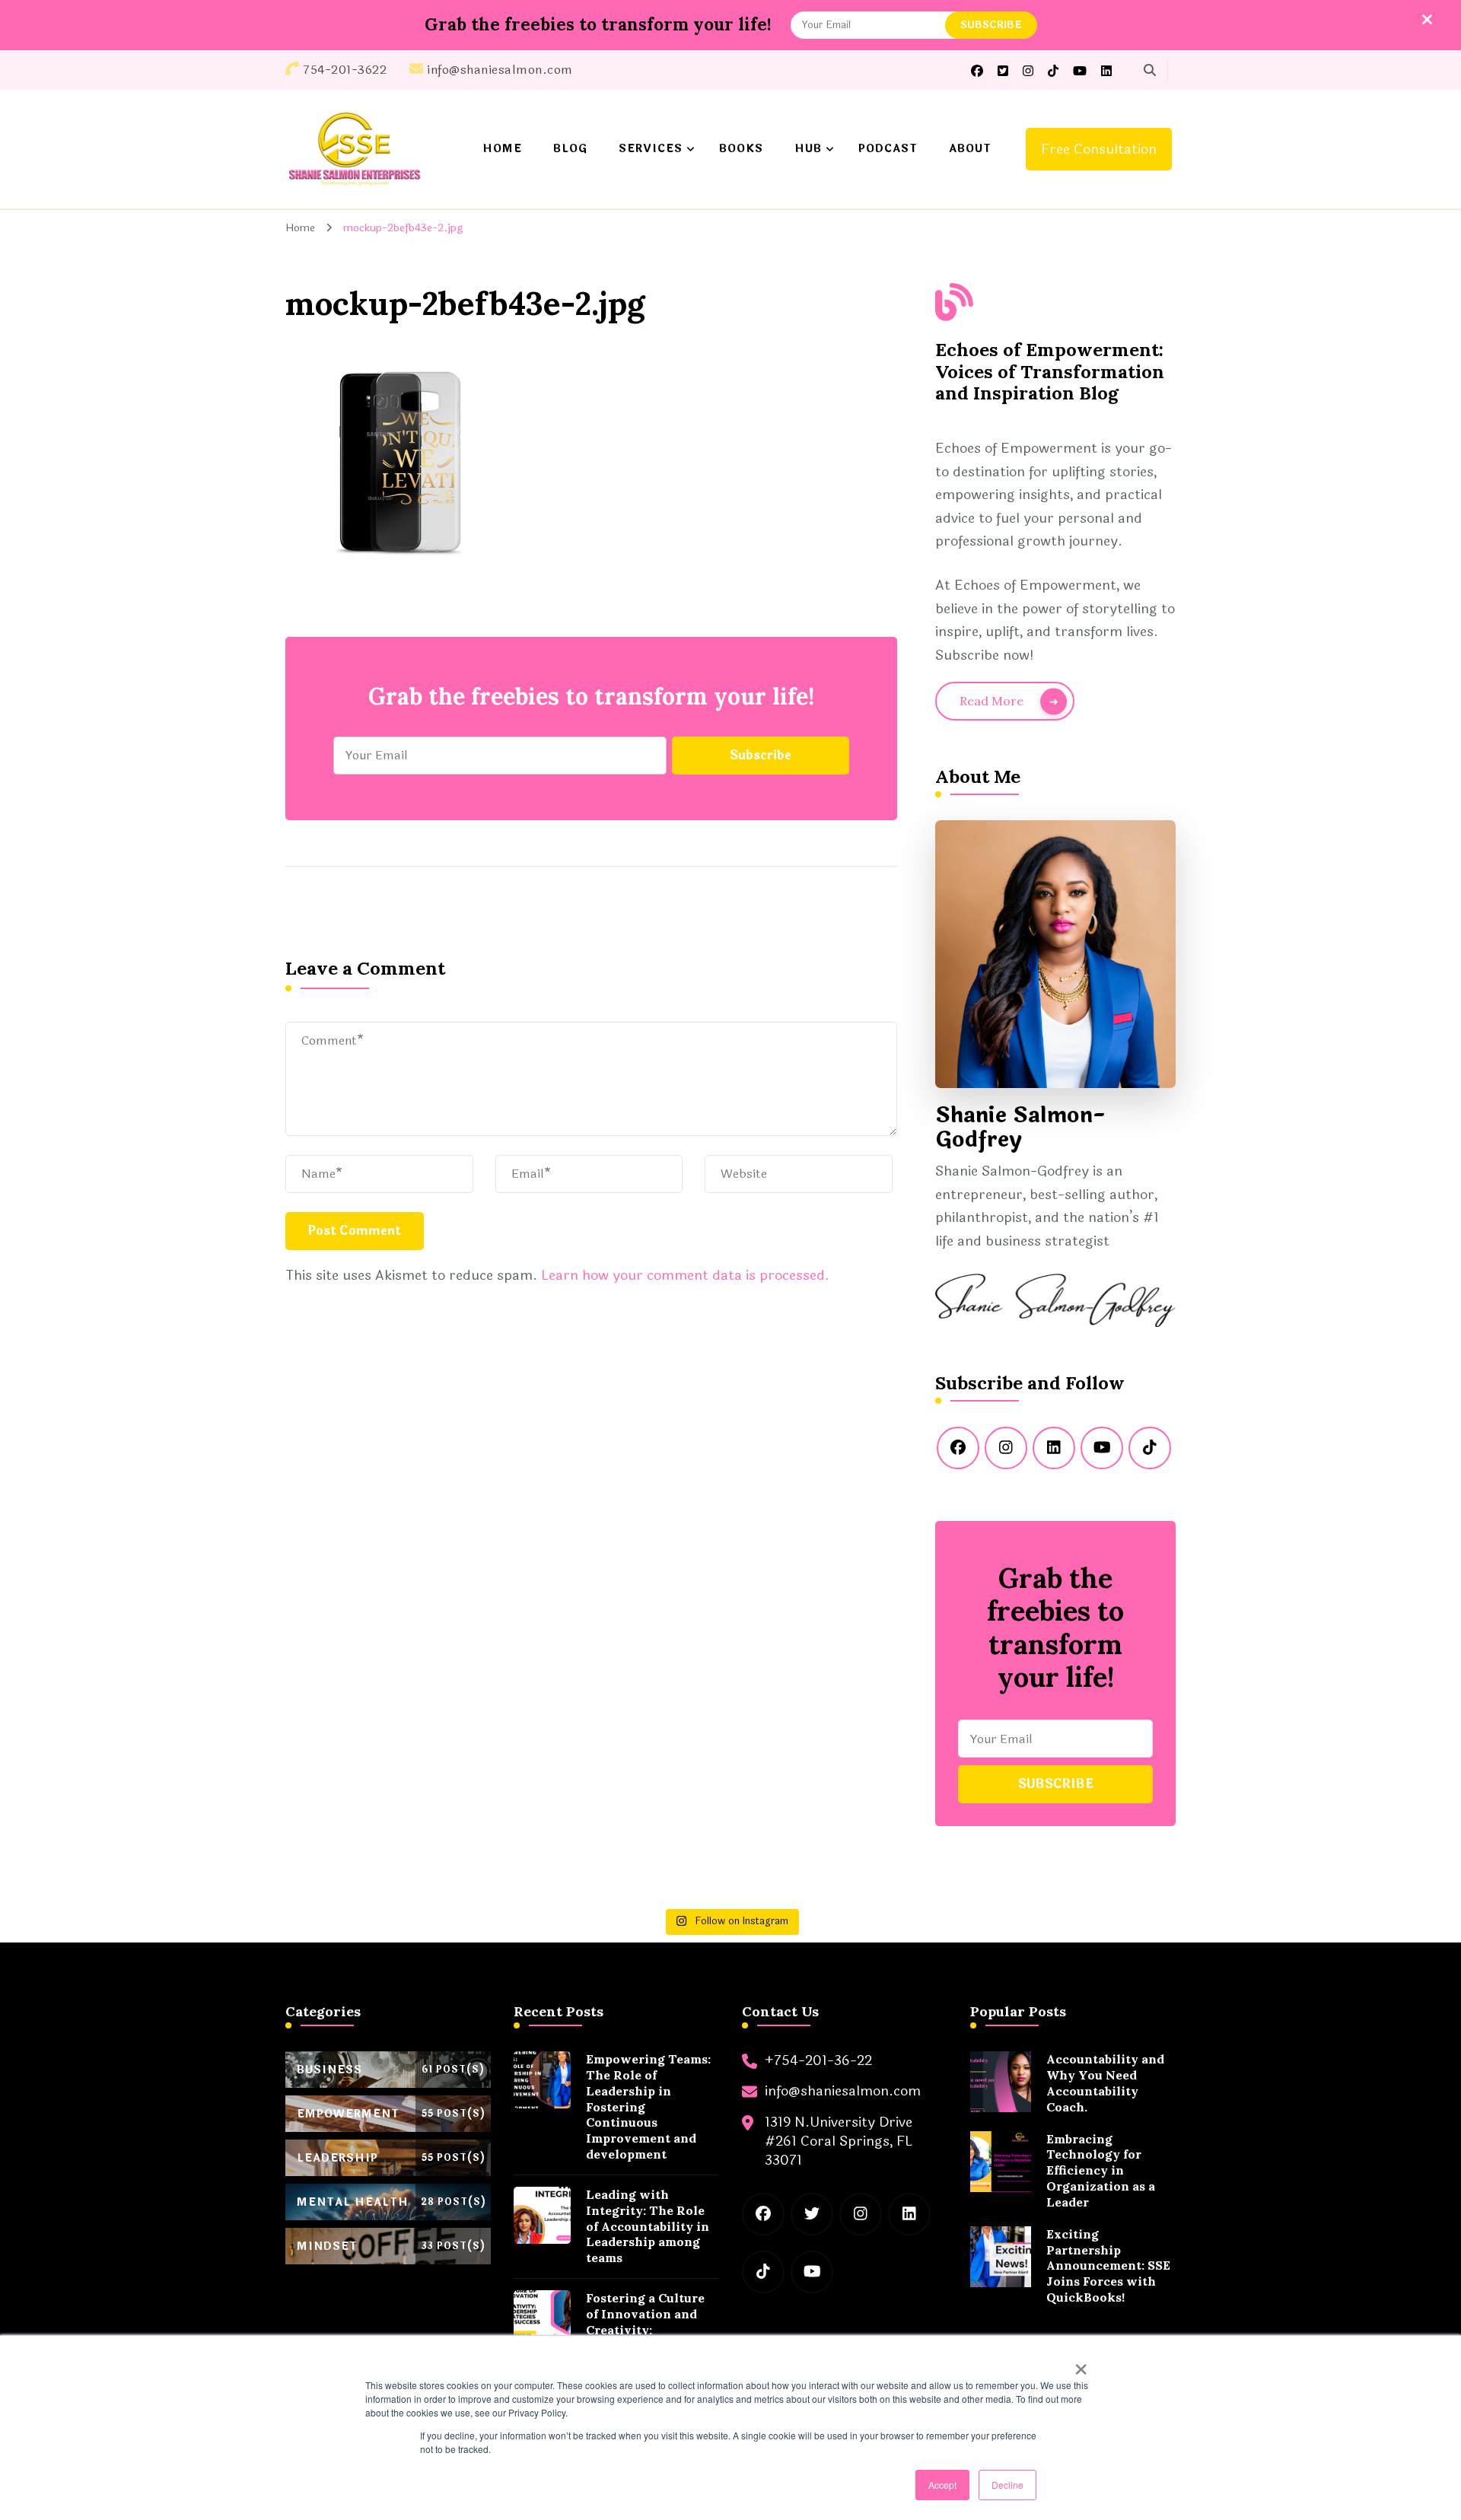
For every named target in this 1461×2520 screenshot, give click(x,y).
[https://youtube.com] (1102, 1448)
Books (741, 149)
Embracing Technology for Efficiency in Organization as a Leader (1101, 2170)
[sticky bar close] (1427, 19)
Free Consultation (1099, 149)
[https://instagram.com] (1006, 1448)
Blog (570, 149)
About (970, 149)
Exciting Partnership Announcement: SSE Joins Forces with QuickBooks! (1108, 2265)
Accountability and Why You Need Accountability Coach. (1105, 2082)
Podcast (888, 149)
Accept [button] (942, 2485)
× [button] (1081, 2364)
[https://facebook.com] (958, 1448)
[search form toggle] (1150, 70)
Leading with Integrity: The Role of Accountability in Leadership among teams (648, 2226)
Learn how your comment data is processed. (685, 1275)
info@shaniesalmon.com (843, 2091)
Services (651, 149)
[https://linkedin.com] (1054, 1448)
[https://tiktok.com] (1150, 1448)
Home (502, 149)
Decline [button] (1007, 2485)
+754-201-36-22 (818, 2061)
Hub (808, 149)
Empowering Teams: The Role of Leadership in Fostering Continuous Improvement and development (648, 2106)
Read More (992, 701)
